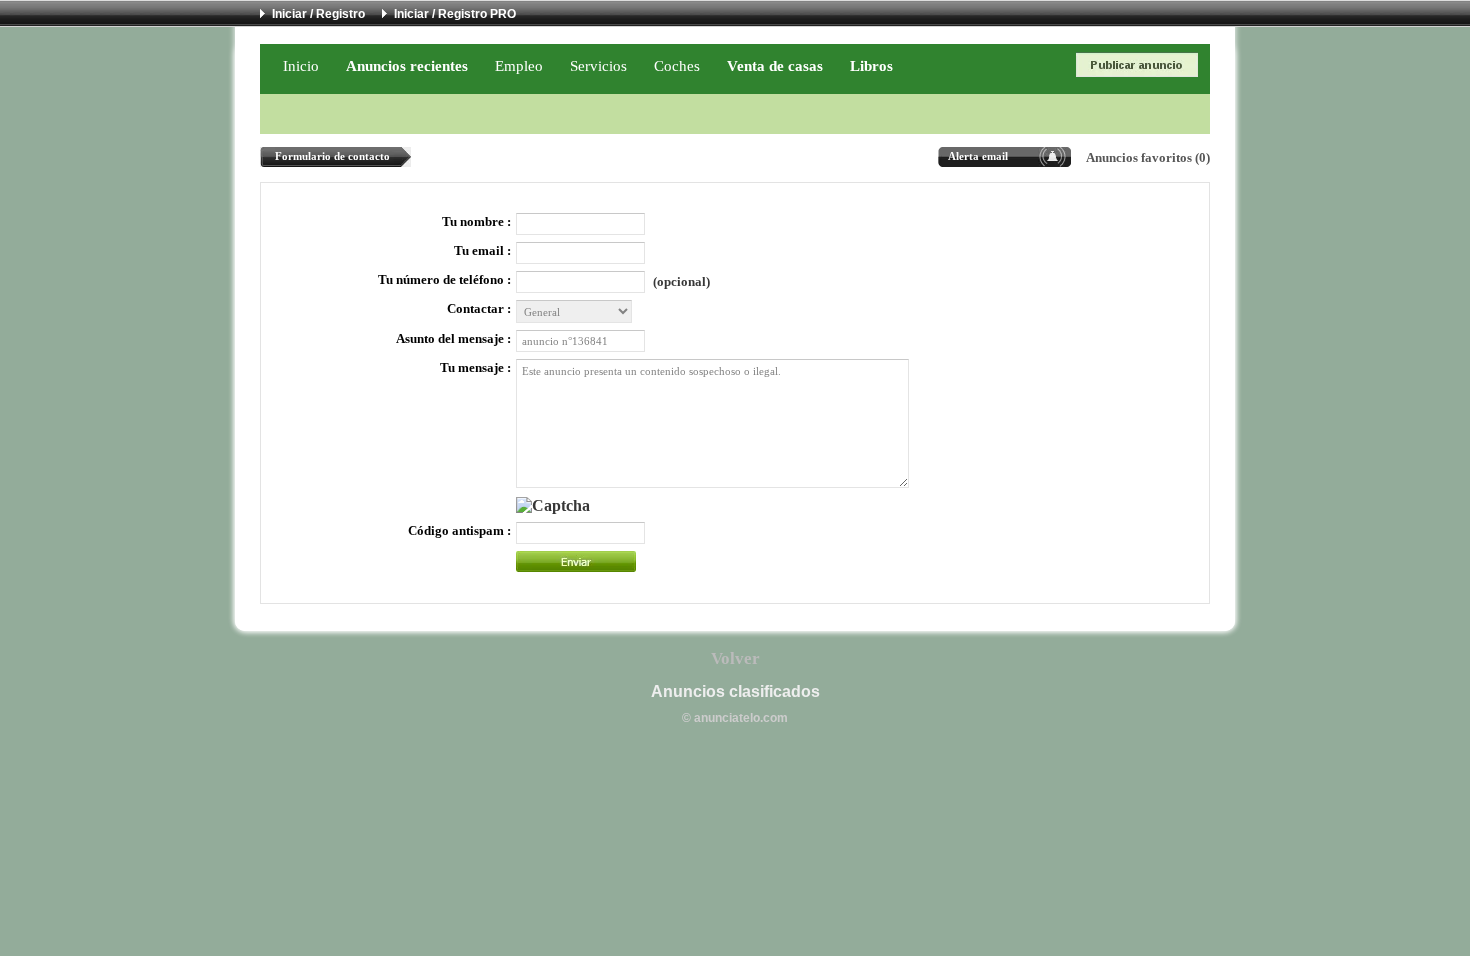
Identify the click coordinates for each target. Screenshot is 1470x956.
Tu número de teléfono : (444, 280)
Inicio (301, 65)
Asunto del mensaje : (453, 339)
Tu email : (482, 251)
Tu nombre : (476, 222)
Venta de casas (775, 65)
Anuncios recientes (407, 65)
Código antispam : (459, 531)
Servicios (598, 65)
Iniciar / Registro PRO (455, 14)
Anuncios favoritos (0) (1148, 158)
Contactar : (479, 309)
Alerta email (978, 156)
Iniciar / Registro (318, 14)
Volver (735, 658)
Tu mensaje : (475, 368)
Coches (677, 65)
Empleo (519, 65)
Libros (871, 65)
